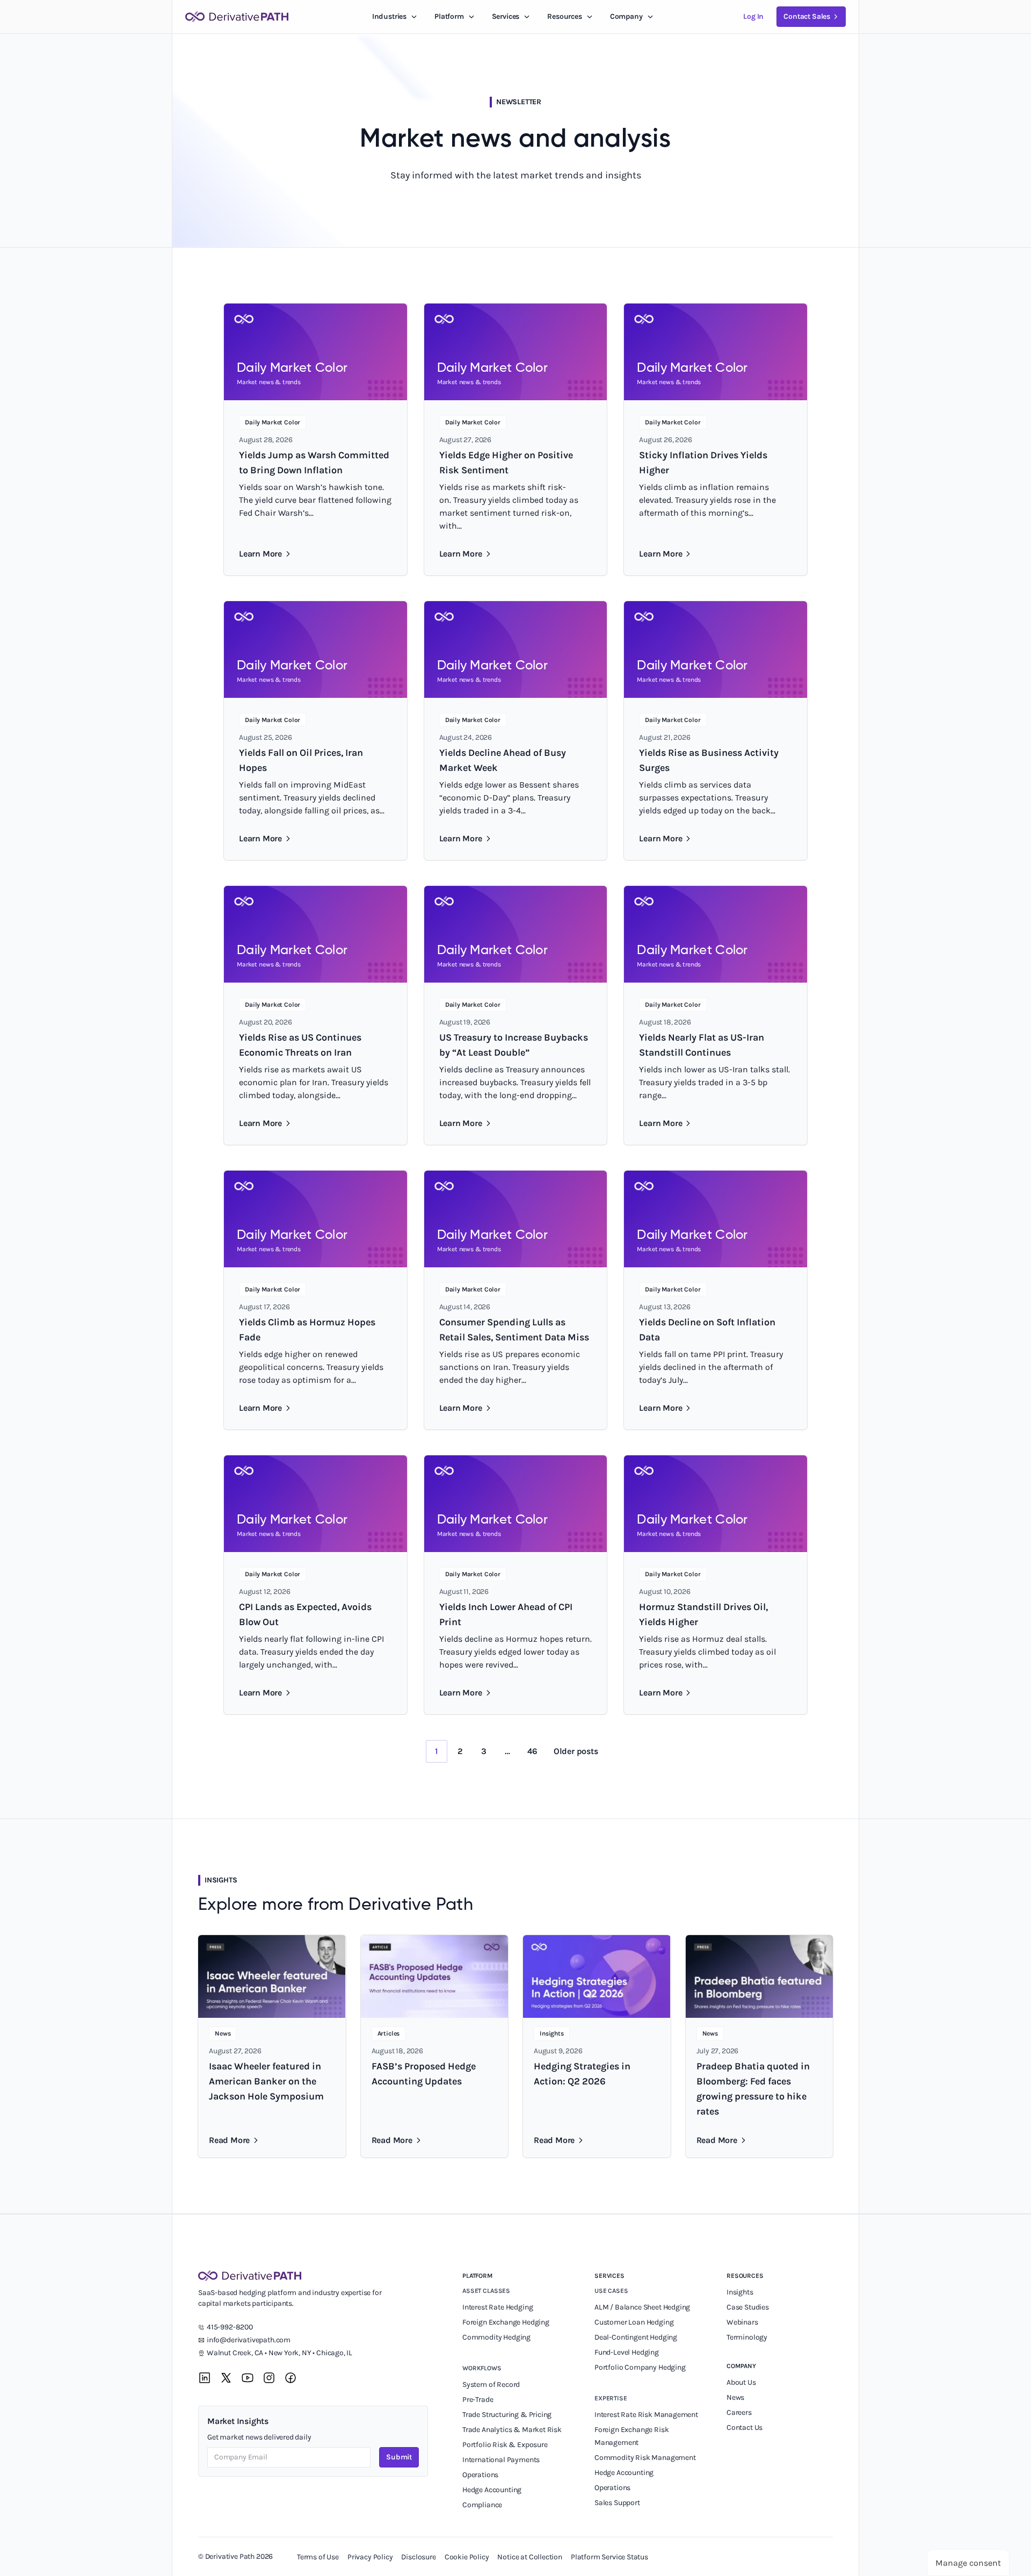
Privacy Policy (370, 2557)
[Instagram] (269, 2378)
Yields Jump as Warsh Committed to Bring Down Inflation (314, 463)
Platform (449, 16)
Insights (740, 2292)
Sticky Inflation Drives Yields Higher (703, 463)
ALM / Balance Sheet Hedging (642, 2307)
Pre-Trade (478, 2400)
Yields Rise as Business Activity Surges (709, 760)
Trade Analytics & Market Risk (512, 2430)
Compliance (482, 2505)
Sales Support (618, 2503)
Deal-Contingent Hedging (636, 2337)
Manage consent (968, 2563)
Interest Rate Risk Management (646, 2415)
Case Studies (748, 2307)
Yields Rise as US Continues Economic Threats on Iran (300, 1045)
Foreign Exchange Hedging (507, 2322)
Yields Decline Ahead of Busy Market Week (503, 760)
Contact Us (745, 2427)
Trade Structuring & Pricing (508, 2415)
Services (506, 16)
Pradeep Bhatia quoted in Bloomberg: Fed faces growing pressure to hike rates (753, 2089)
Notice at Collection (530, 2557)
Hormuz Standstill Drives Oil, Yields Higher (703, 1614)
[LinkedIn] (205, 2378)
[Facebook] (291, 2378)
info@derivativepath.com (249, 2340)
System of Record (492, 2384)
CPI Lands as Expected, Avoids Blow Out (305, 1614)
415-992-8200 (230, 2327)
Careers (739, 2412)
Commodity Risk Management (645, 2458)
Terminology (747, 2337)
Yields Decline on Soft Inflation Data (707, 1330)
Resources (564, 16)
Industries (389, 16)
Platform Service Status (609, 2557)
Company (741, 2366)
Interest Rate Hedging (498, 2307)
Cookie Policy (467, 2557)
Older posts (576, 1751)
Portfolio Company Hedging (641, 2367)
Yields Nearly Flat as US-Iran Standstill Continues (702, 1045)
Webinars (742, 2322)
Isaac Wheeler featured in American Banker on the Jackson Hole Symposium (266, 2081)
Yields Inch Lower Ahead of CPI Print (506, 1614)
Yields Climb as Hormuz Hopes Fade (307, 1330)
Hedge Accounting (493, 2490)
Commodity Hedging (496, 2337)
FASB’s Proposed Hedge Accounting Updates (424, 2074)
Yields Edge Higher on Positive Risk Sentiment (506, 463)
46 (532, 1751)
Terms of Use (318, 2557)
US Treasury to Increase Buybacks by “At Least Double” (514, 1045)
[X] (226, 2378)
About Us (741, 2382)
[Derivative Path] (237, 17)
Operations (480, 2475)
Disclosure (418, 2557)
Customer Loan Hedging (634, 2322)
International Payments (501, 2460)
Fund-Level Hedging (627, 2352)
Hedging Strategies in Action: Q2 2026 (582, 2074)
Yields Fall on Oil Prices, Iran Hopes (301, 760)
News (735, 2397)
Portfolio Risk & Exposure (505, 2445)
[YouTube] (248, 2378)
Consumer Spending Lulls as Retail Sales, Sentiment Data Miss (514, 1330)
